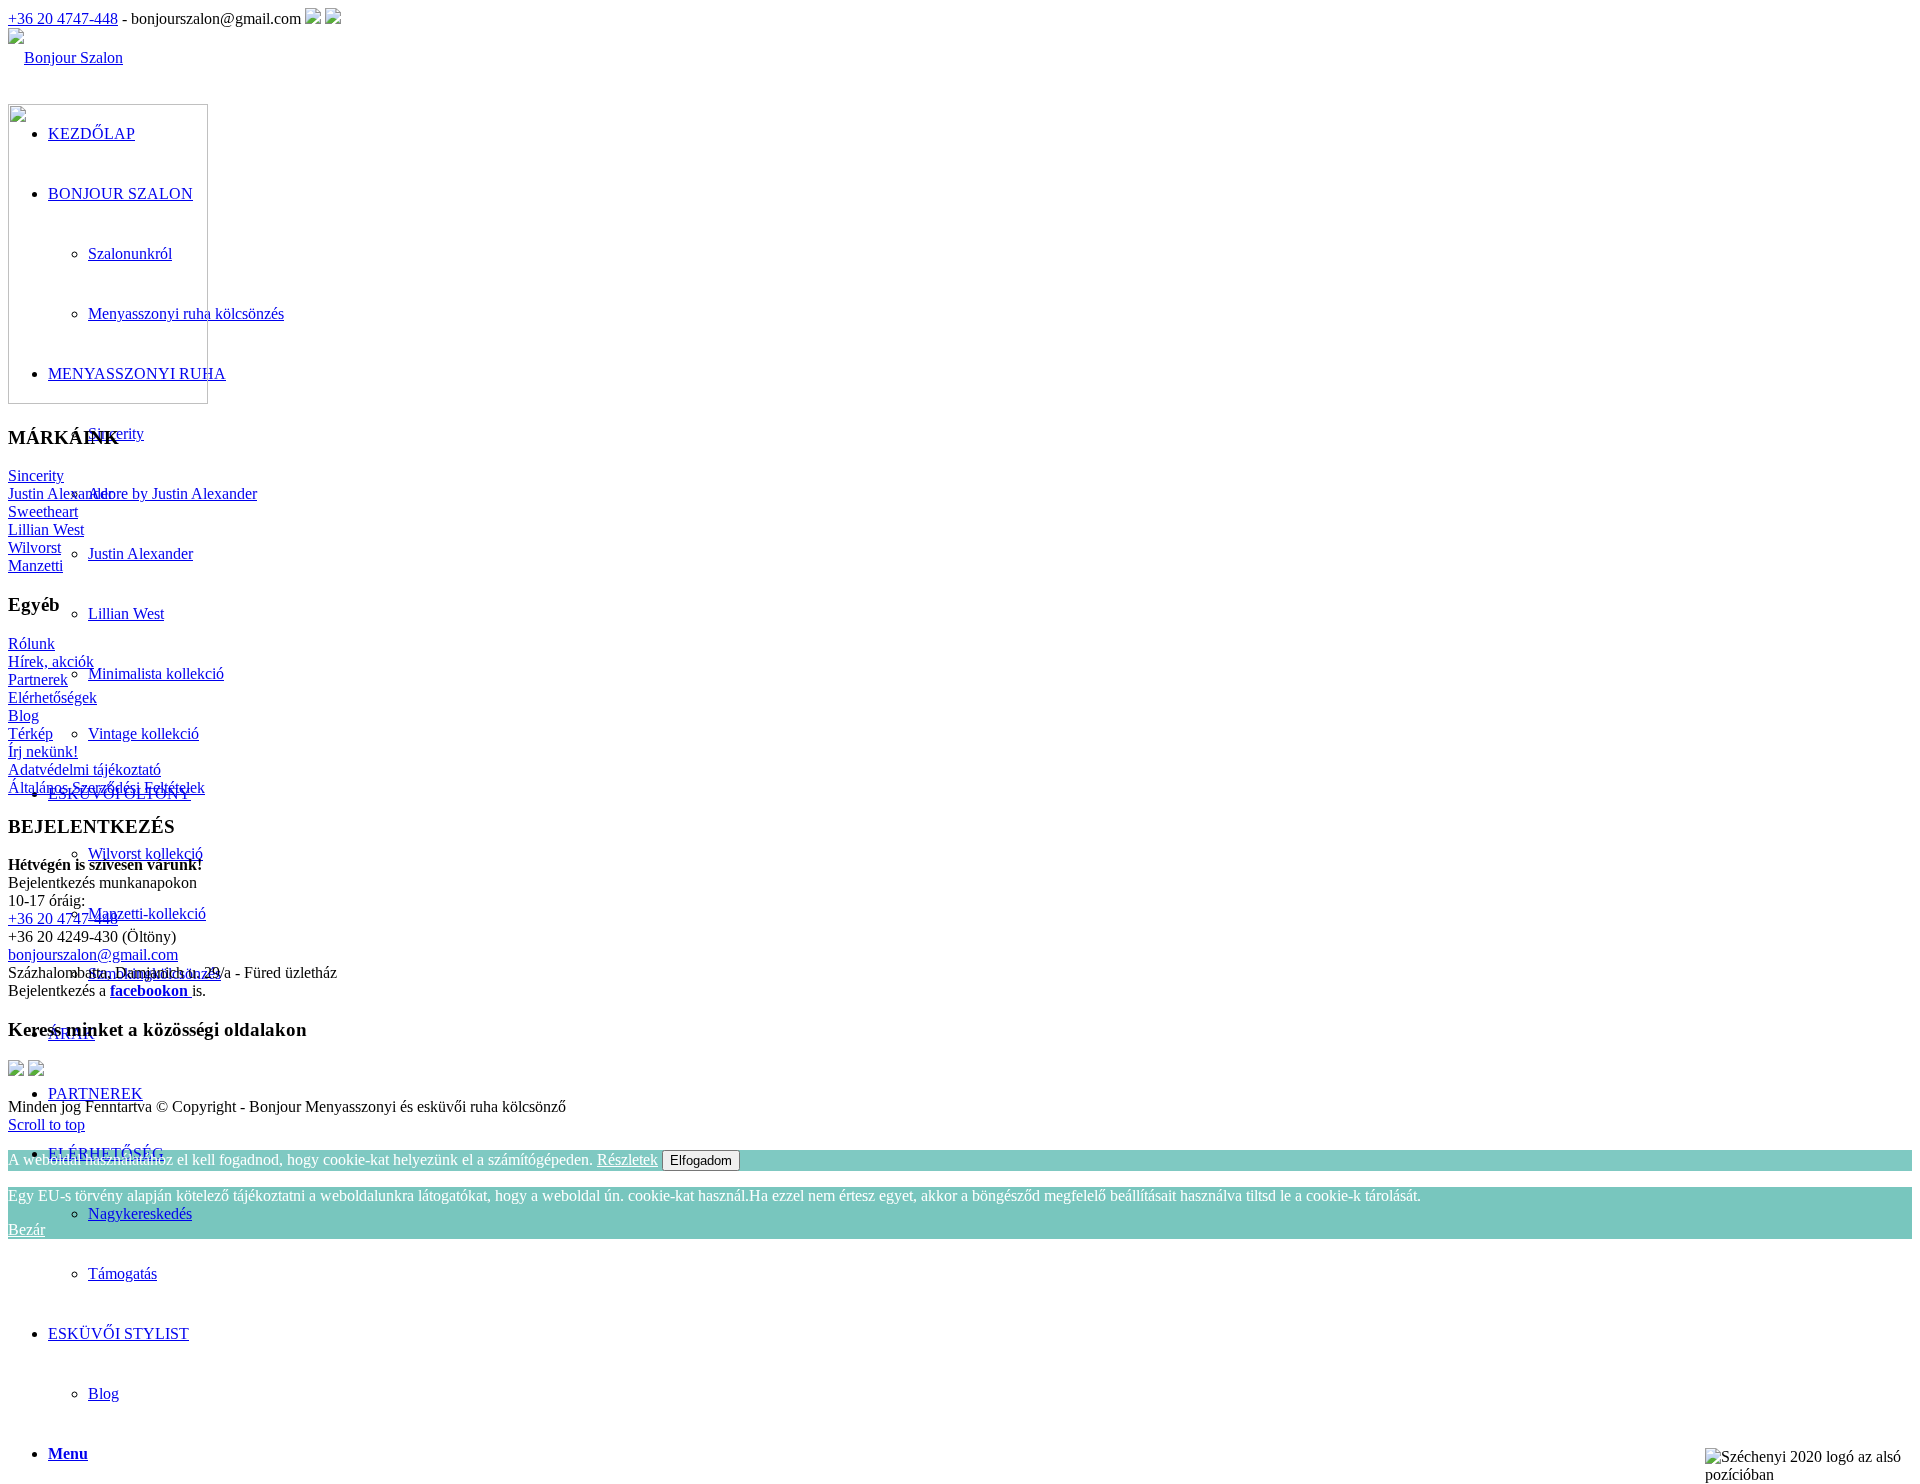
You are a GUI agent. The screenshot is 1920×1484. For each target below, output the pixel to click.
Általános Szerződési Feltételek (106, 787)
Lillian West (46, 529)
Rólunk (31, 643)
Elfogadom (701, 1160)
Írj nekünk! (43, 751)
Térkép (30, 733)
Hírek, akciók (51, 661)
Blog (103, 1393)
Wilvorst (34, 547)
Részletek (627, 1159)
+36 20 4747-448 (63, 18)
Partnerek (38, 679)
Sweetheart (43, 511)
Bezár (26, 1229)
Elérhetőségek (52, 697)
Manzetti (35, 565)
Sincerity (36, 475)
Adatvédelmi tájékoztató (84, 769)
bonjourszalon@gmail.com (93, 954)
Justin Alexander (60, 493)
